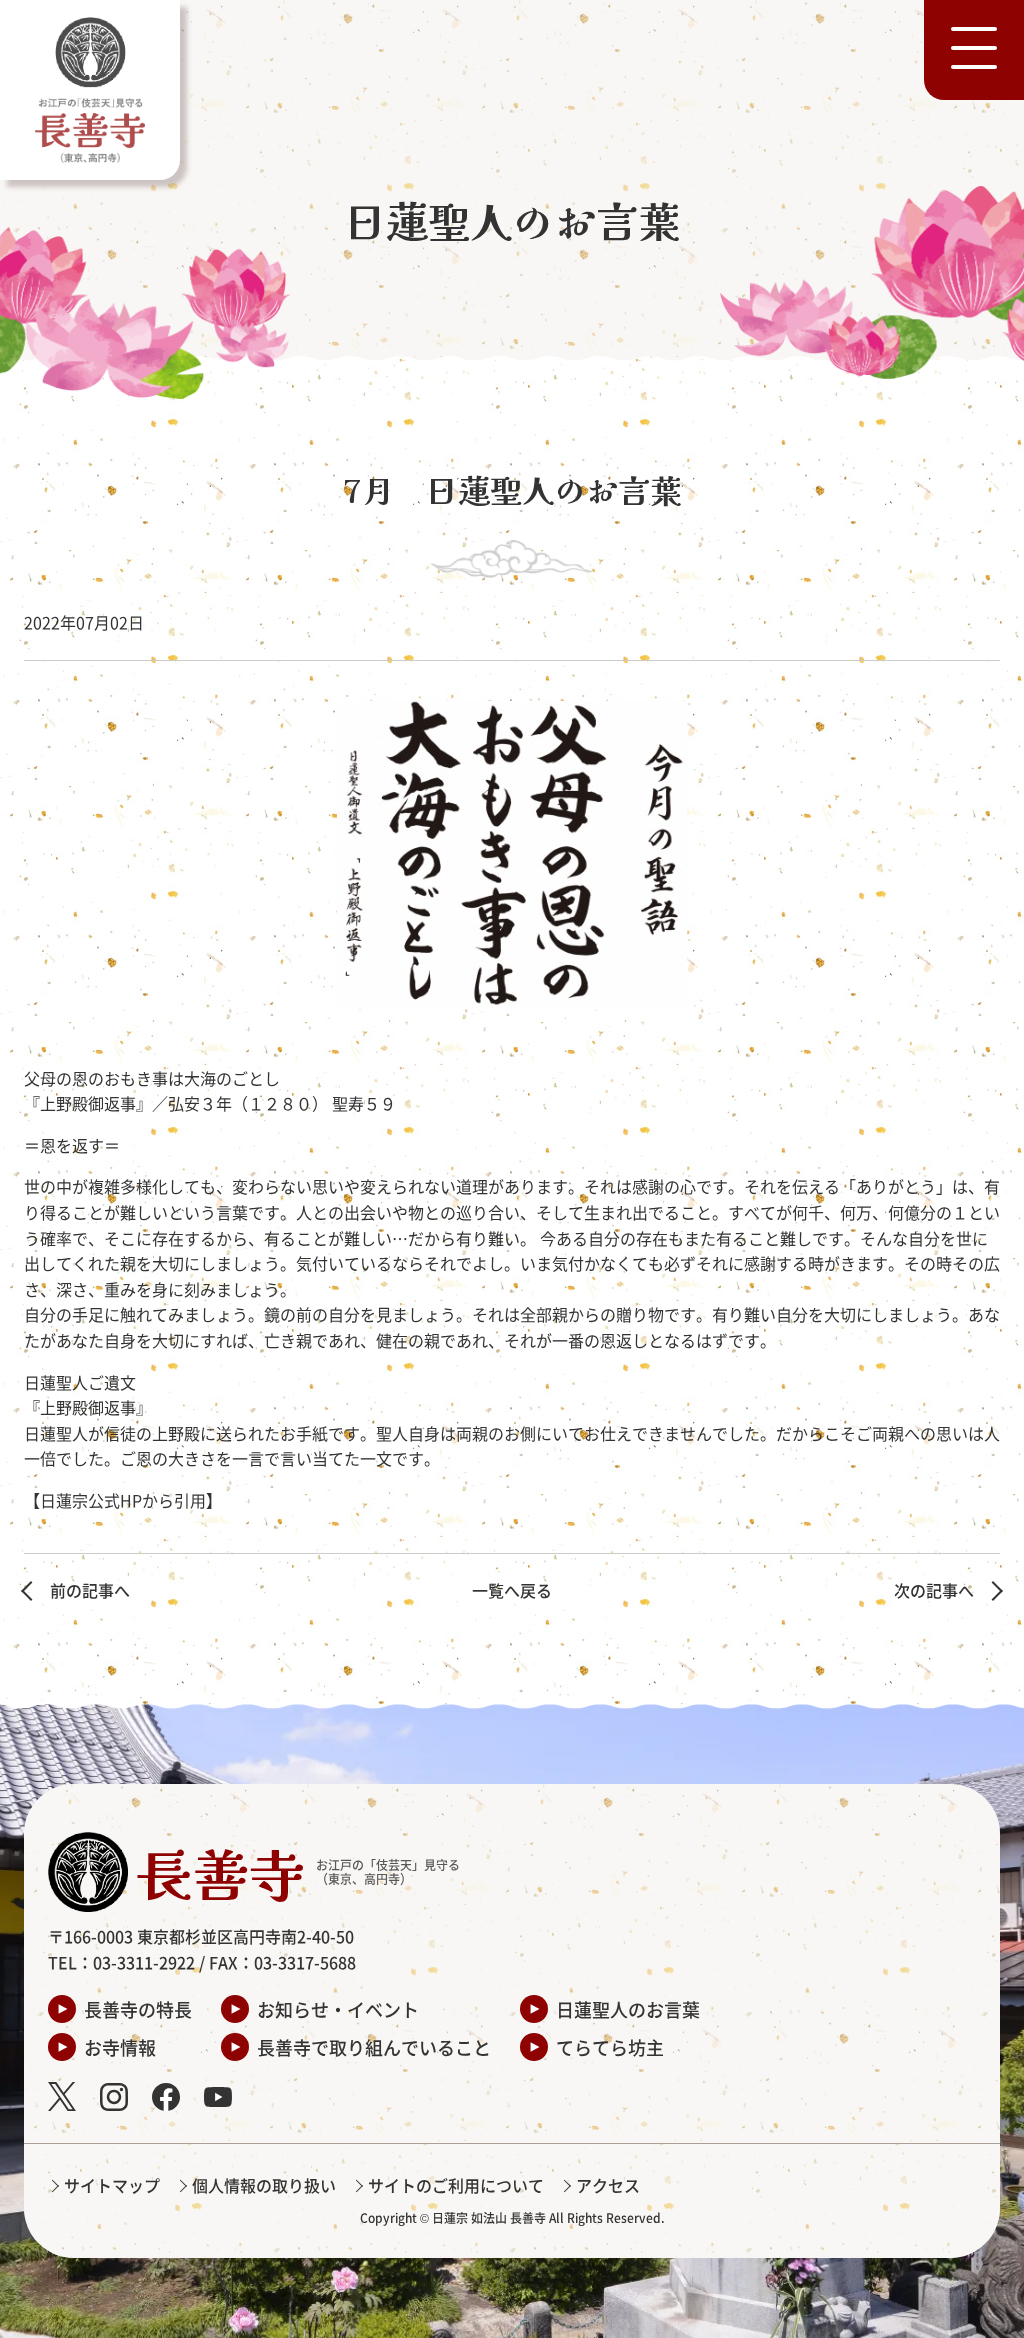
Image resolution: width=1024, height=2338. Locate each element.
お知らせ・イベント (338, 2009)
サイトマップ (112, 2185)
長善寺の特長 (138, 2009)
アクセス (608, 2185)
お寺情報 (120, 2047)
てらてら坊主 (610, 2047)
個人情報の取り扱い (264, 2185)
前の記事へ (90, 1590)
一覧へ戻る (512, 1590)
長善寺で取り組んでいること (374, 2047)
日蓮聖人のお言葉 (628, 2009)
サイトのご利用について (456, 2185)
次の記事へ (934, 1590)
